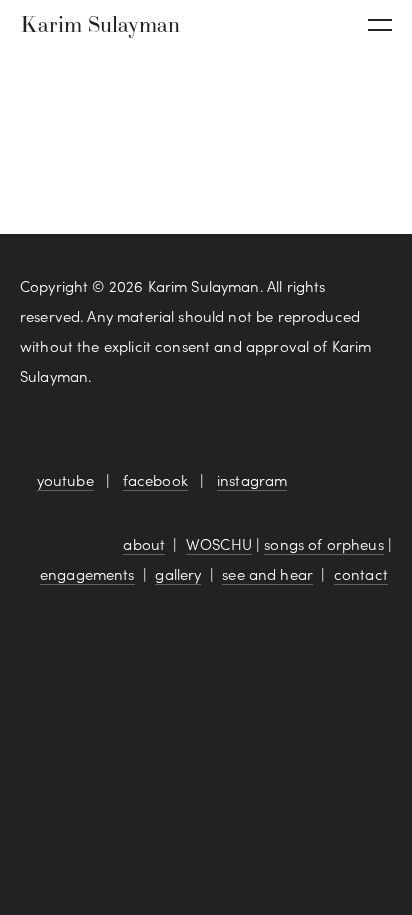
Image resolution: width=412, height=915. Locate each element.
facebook (155, 480)
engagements (87, 574)
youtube (65, 480)
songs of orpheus (323, 544)
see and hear (267, 574)
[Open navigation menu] (380, 25)
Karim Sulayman (100, 24)
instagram (252, 480)
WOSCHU (219, 544)
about (144, 544)
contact (361, 574)
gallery (178, 574)
